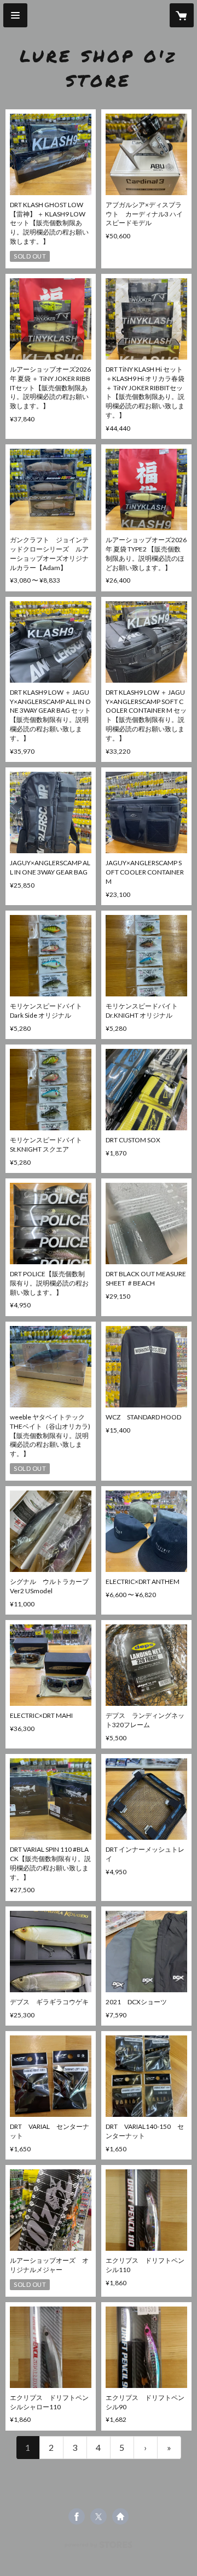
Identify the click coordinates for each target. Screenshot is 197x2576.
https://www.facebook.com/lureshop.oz (77, 2516)
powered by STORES (99, 2548)
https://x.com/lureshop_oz (99, 2516)
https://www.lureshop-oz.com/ (120, 2516)
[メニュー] (15, 15)
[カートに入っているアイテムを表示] (182, 15)
